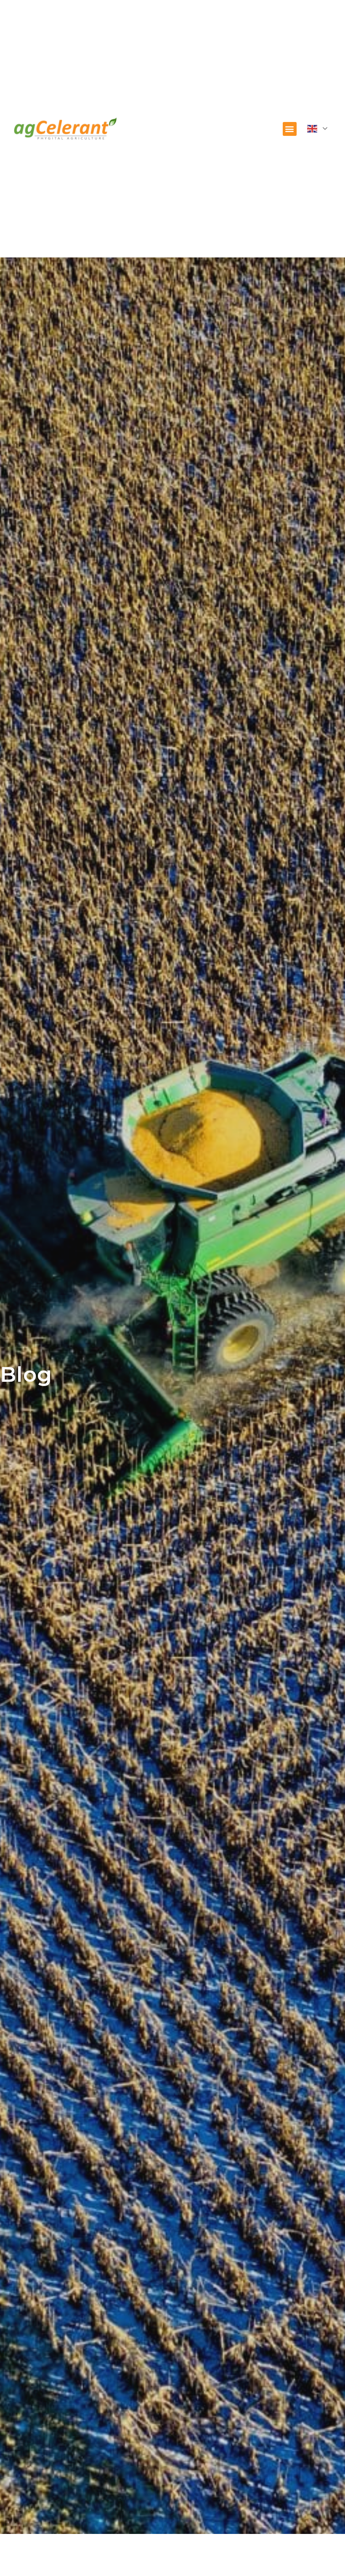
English (319, 129)
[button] (290, 129)
